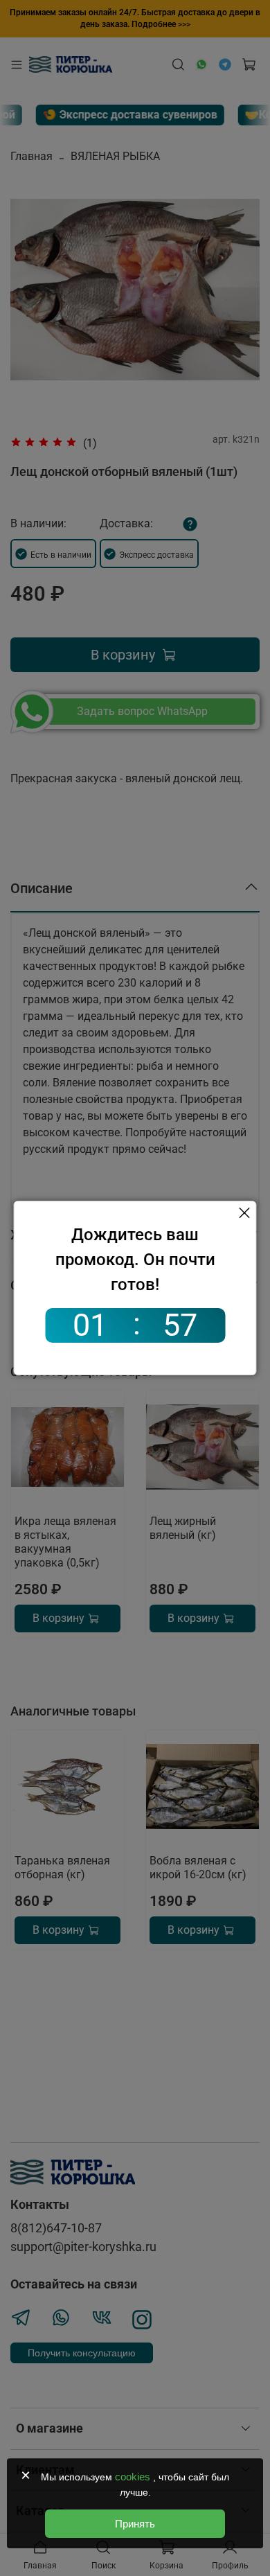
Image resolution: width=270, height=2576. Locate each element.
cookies (134, 2477)
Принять (135, 2524)
